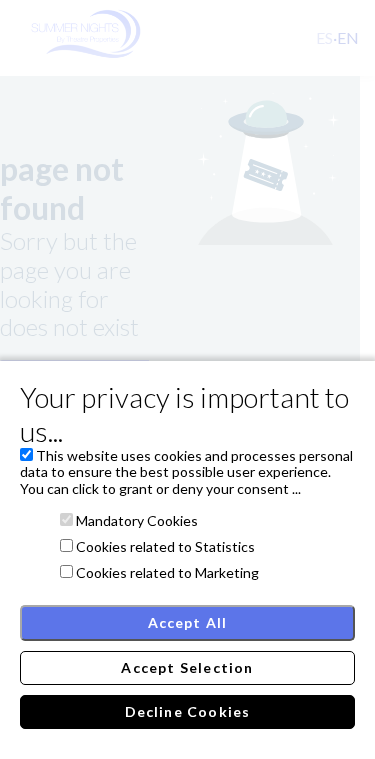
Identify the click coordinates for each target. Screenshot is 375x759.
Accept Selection (187, 667)
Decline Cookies (188, 711)
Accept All (188, 622)
